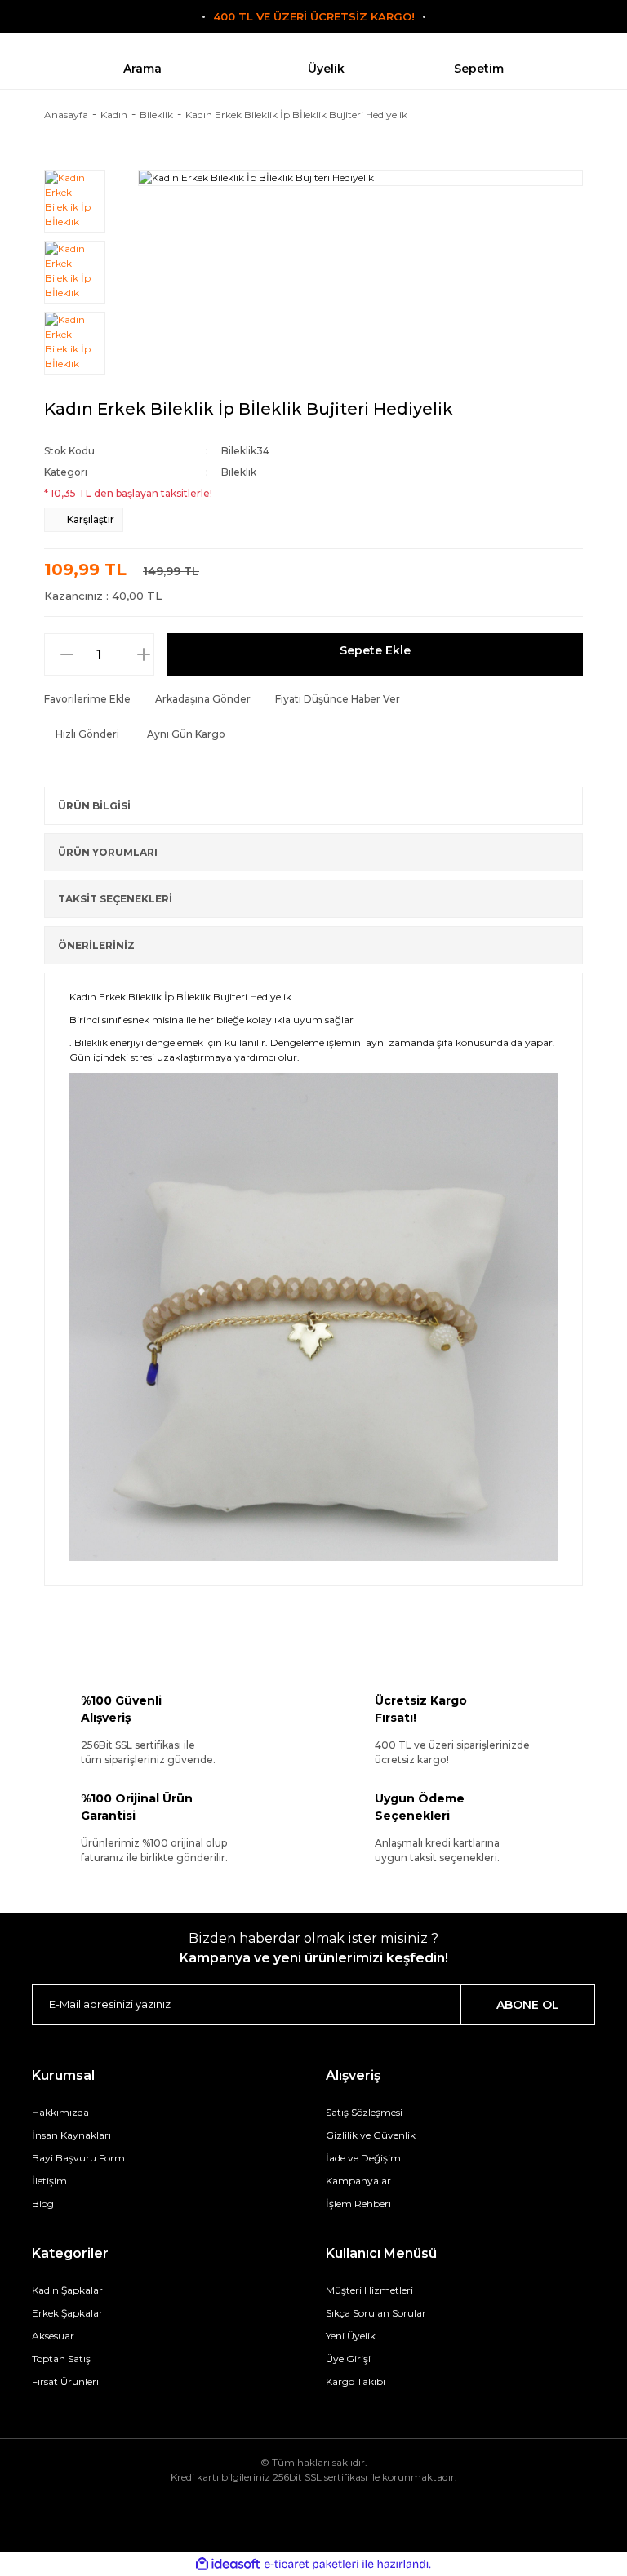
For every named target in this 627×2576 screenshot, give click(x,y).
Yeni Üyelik (351, 2336)
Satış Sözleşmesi (364, 2112)
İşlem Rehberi (358, 2204)
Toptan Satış (61, 2359)
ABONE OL (528, 2005)
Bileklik (239, 472)
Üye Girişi (348, 2359)
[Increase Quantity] (152, 654)
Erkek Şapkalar (67, 2313)
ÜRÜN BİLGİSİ (94, 806)
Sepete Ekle (375, 650)
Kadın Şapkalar (67, 2290)
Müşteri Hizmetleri (369, 2290)
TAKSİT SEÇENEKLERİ (115, 899)
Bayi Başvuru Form (78, 2158)
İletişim (49, 2181)
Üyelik (326, 69)
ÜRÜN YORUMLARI (108, 852)
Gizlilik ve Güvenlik (371, 2135)
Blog (43, 2204)
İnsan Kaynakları (71, 2135)
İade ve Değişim (363, 2158)
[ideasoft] (228, 2564)
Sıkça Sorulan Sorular (376, 2313)
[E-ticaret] (311, 2565)
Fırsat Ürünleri (65, 2381)
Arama (142, 69)
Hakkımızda (60, 2112)
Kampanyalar (358, 2181)
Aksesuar (53, 2336)
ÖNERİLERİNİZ (96, 945)
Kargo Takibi (356, 2381)
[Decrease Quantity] (59, 654)
